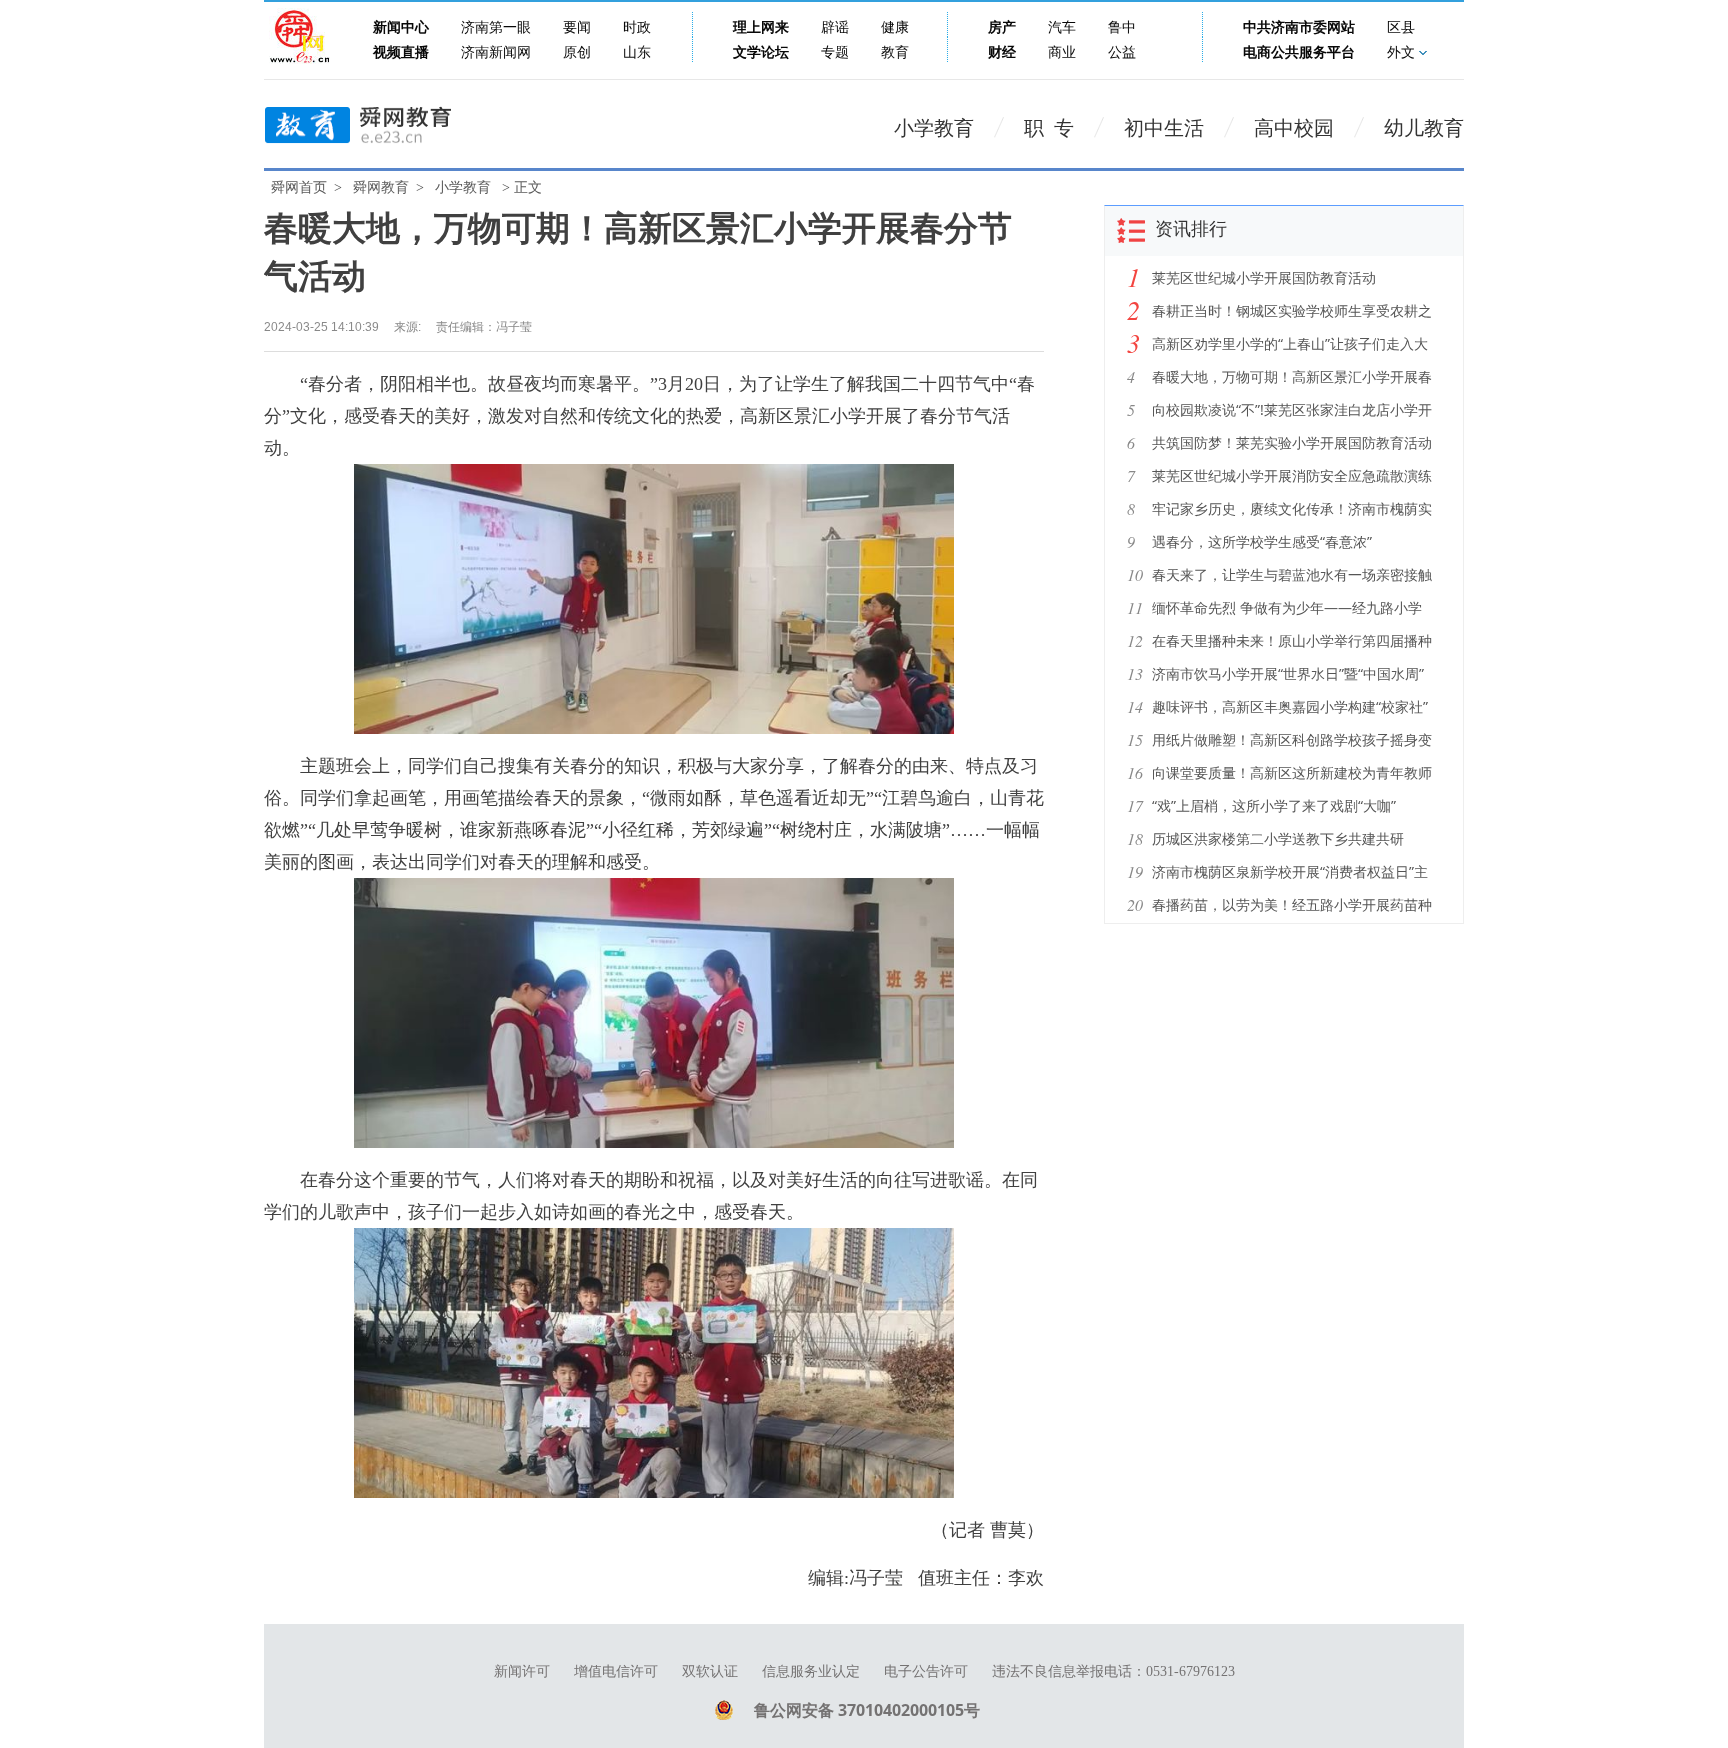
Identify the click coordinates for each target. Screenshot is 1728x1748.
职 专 (1049, 128)
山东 (637, 52)
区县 (1401, 27)
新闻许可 (522, 1671)
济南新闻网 (496, 52)
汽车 (1062, 27)
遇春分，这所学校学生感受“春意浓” (1262, 541)
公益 (1122, 52)
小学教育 (934, 128)
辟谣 (835, 27)
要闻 (577, 27)
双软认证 (710, 1671)
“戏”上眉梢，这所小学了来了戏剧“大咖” (1274, 805)
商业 (1062, 52)
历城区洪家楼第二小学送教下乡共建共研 (1278, 838)
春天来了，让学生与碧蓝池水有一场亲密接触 (1292, 574)
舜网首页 (299, 187)
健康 (895, 27)
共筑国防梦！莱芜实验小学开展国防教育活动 (1292, 442)
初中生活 (1164, 128)
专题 (835, 52)
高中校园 (1294, 128)
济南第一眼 (496, 27)
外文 (1401, 52)
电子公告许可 (926, 1671)
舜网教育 (381, 187)
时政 (637, 27)
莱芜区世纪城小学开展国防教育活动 (1264, 277)
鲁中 (1122, 27)
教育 (895, 52)
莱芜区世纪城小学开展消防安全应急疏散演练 (1292, 475)
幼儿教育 (1424, 128)
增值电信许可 (616, 1671)
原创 (577, 52)
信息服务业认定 (811, 1671)
